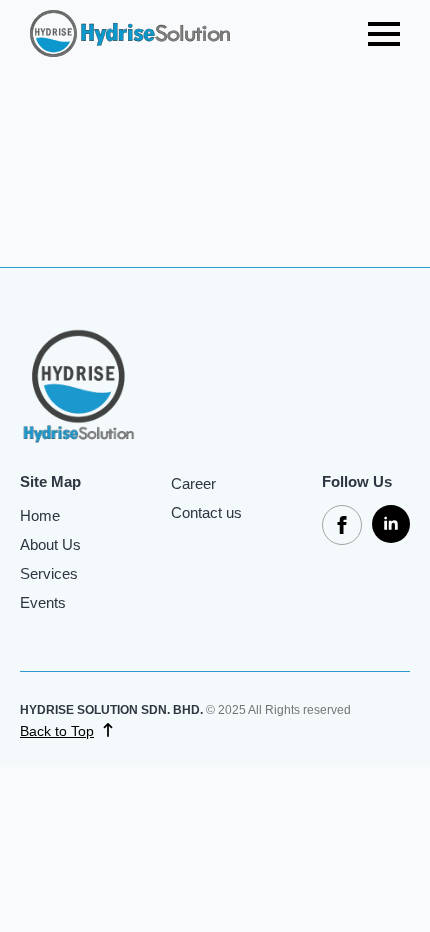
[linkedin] (391, 524)
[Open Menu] (384, 34)
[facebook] (342, 525)
